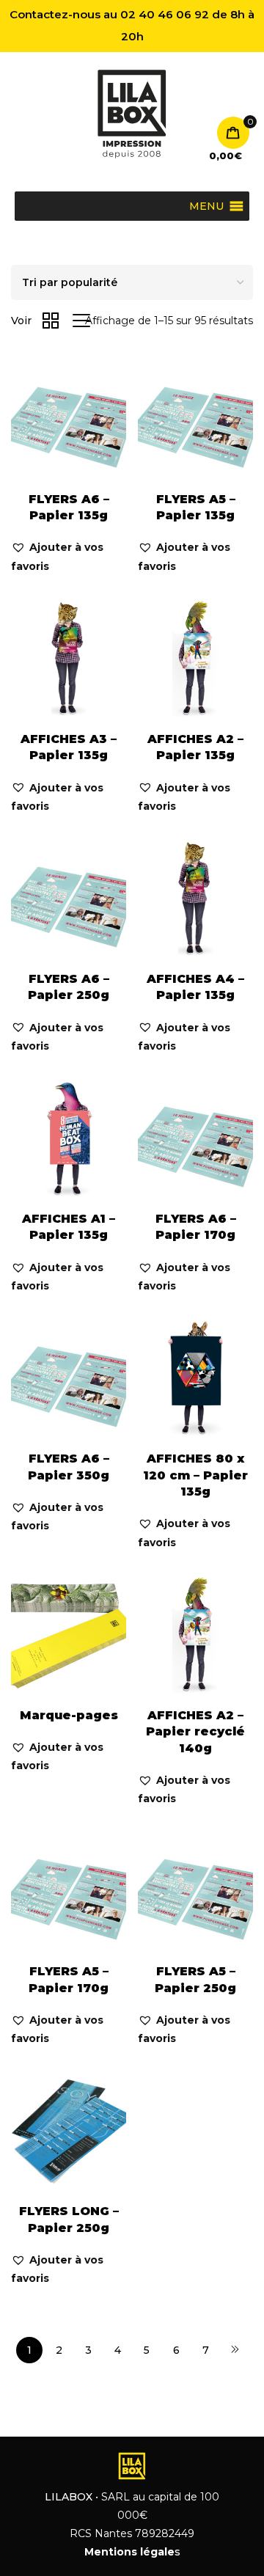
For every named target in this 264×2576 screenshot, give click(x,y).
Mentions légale (129, 2552)
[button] (69, 557)
